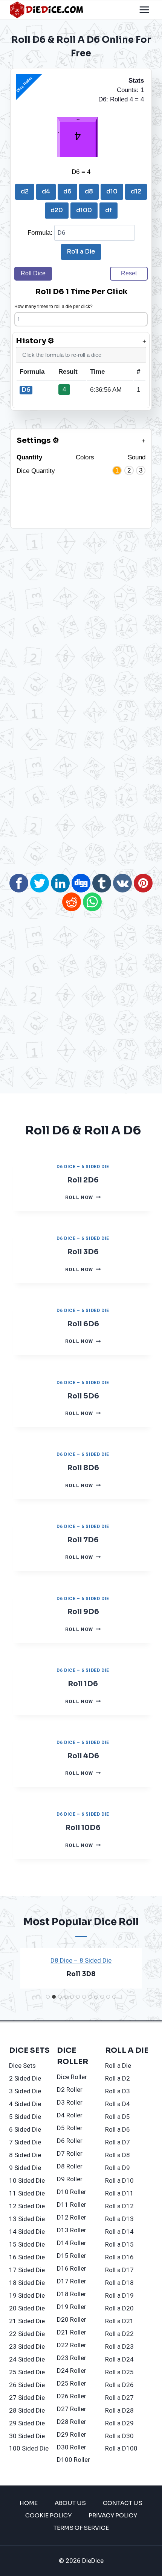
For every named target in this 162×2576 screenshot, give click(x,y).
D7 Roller (70, 2154)
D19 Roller (72, 2307)
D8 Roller (70, 2166)
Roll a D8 (118, 2155)
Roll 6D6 (83, 1324)
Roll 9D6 (83, 1612)
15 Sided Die (27, 2245)
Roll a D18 (119, 2283)
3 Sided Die (25, 2091)
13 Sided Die (27, 2219)
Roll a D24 (119, 2359)
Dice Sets (22, 2066)
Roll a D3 (118, 2091)
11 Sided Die (27, 2193)
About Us (70, 2503)
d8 (89, 191)
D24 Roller (72, 2371)
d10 (112, 191)
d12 (136, 191)
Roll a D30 (119, 2436)
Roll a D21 (119, 2321)
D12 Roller (72, 2217)
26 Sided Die (27, 2385)
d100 (84, 210)
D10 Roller (72, 2192)
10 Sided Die (27, 2181)
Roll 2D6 (83, 1180)
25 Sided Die (27, 2372)
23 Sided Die (27, 2347)
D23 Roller (72, 2358)
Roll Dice (33, 273)
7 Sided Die (25, 2142)
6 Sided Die (25, 2130)
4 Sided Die (25, 2104)
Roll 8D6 (83, 1468)
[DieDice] (47, 10)
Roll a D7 (118, 2142)
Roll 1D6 (83, 1684)
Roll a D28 (119, 2411)
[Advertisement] (74, 581)
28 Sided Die (27, 2411)
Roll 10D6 (83, 1828)
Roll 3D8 (81, 1974)
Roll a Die (81, 251)
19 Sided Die (27, 2296)
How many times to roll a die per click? (53, 307)
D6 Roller (70, 2141)
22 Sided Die (27, 2334)
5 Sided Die (25, 2117)
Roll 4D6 (83, 1756)
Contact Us (123, 2503)
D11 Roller (72, 2205)
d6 (67, 191)
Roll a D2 (118, 2078)
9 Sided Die (25, 2168)
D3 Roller (70, 2103)
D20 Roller (72, 2320)
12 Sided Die (27, 2206)
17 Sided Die (27, 2270)
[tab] (48, 1997)
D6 (26, 390)
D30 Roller (72, 2447)
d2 (25, 191)
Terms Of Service (81, 2528)
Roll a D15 (119, 2245)
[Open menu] (144, 10)
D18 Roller (72, 2294)
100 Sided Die (29, 2448)
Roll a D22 (119, 2334)
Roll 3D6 (83, 1252)
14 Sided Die (27, 2232)
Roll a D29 (119, 2423)
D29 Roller (72, 2435)
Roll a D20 (119, 2308)
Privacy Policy (113, 2515)
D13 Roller (72, 2230)
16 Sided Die (27, 2257)
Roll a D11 (119, 2193)
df (109, 210)
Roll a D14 (119, 2232)
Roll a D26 (119, 2385)
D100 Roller (73, 2460)
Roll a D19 (119, 2296)
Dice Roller (72, 2077)
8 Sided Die (25, 2155)
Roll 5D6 (83, 1396)
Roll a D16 (119, 2257)
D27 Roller (72, 2409)
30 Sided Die (27, 2436)
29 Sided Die (27, 2423)
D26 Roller (72, 2396)
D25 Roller (72, 2383)
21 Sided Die (27, 2321)
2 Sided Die (25, 2078)
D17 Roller (72, 2281)
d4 (46, 191)
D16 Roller (72, 2269)
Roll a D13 (119, 2219)
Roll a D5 (118, 2117)
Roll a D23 (119, 2347)
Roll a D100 (121, 2448)
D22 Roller (72, 2345)
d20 (57, 210)
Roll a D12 (119, 2206)
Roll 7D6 (83, 1540)
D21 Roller (72, 2332)
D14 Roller (72, 2243)
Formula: (41, 233)
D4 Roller (70, 2115)
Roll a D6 (118, 2130)
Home (29, 2503)
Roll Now (83, 1197)
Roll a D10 (119, 2181)
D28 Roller (72, 2422)
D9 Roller (70, 2179)
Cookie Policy (48, 2515)
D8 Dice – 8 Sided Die (81, 1961)
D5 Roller (70, 2128)
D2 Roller (70, 2090)
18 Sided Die (27, 2283)
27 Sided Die (27, 2398)
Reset (129, 273)
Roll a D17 (119, 2270)
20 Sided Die (27, 2308)
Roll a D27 (119, 2398)
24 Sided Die (27, 2359)
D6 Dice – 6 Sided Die (83, 1167)
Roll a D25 (119, 2372)
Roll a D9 (118, 2168)
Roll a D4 (118, 2104)
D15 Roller (72, 2256)
